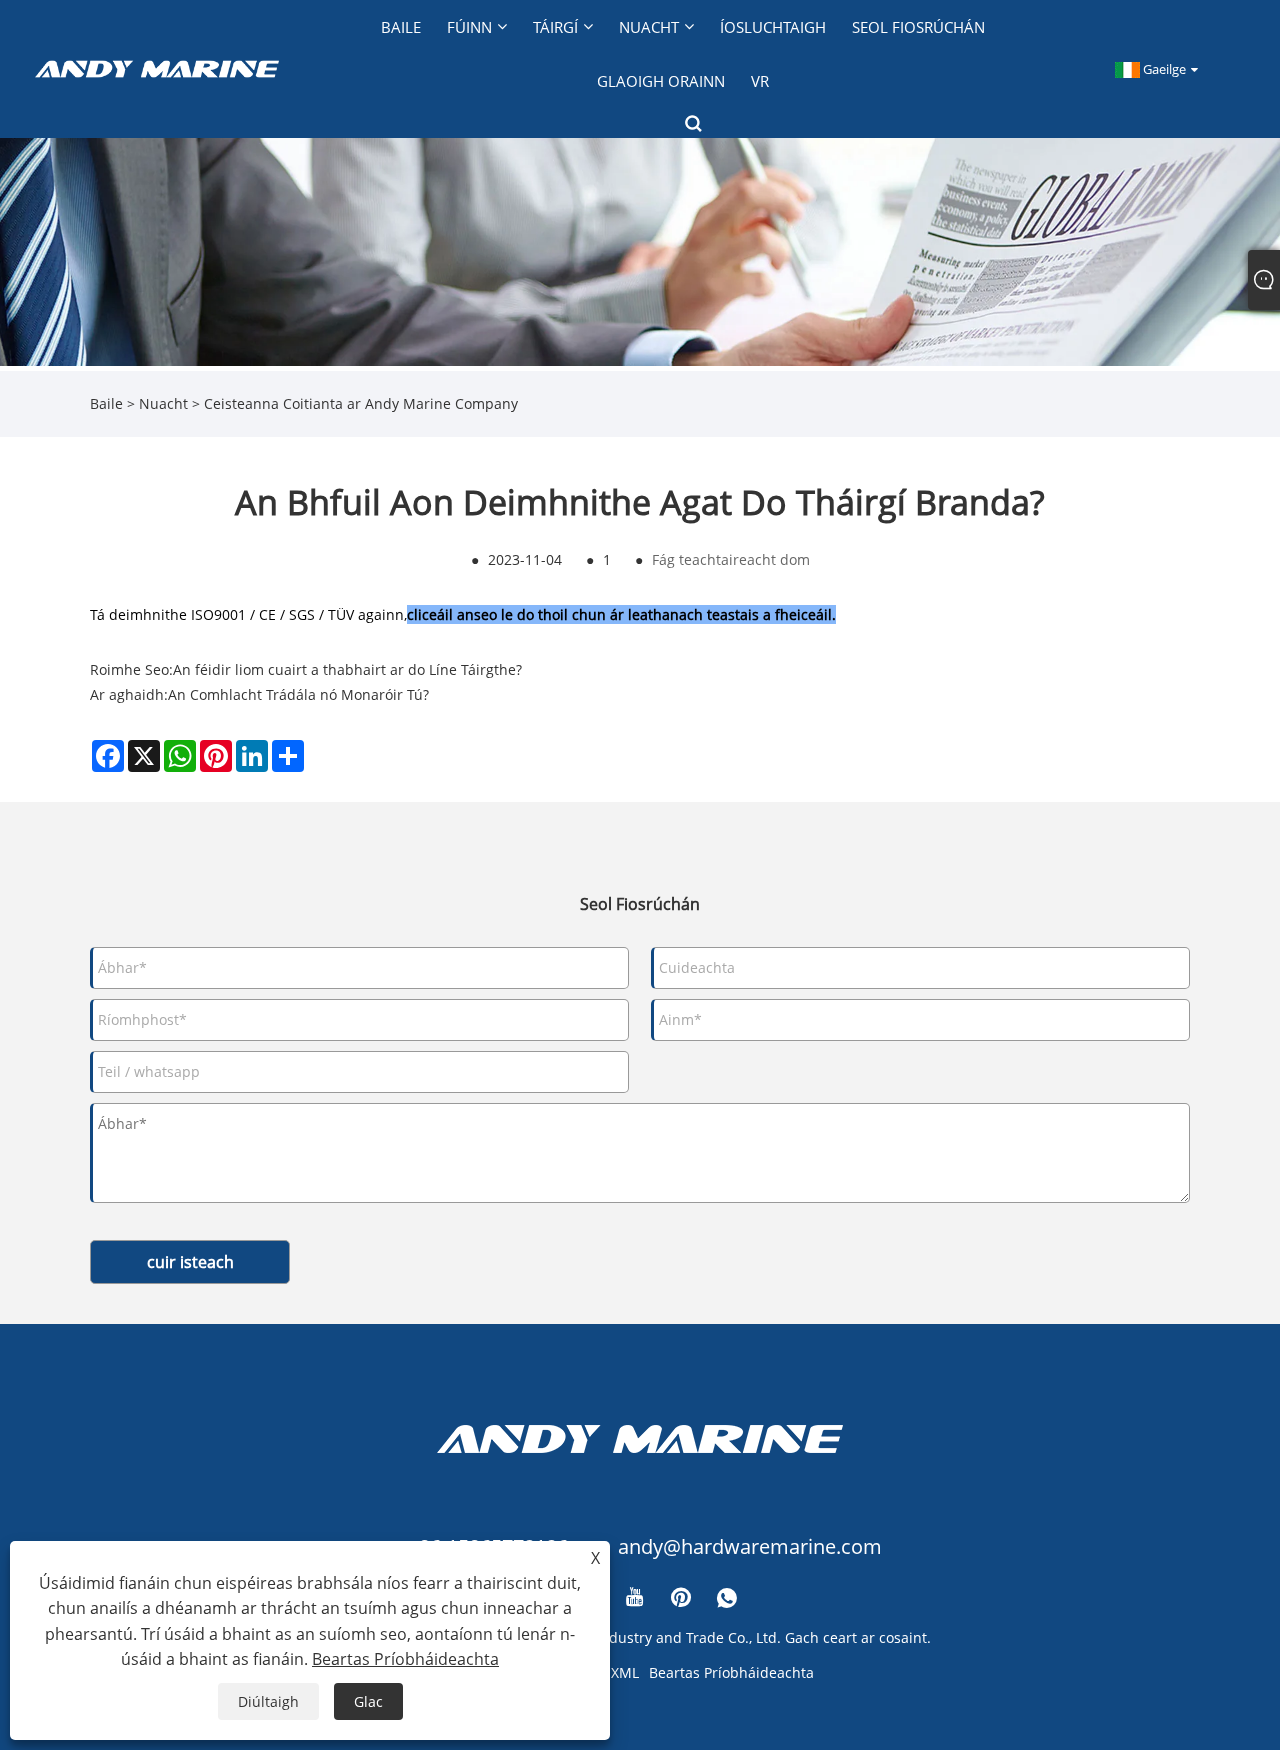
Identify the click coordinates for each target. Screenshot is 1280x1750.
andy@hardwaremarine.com (750, 1546)
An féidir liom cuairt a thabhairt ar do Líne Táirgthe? (347, 669)
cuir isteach (190, 1262)
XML (625, 1672)
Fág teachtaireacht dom (731, 559)
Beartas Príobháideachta (731, 1672)
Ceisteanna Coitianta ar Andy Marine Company (361, 403)
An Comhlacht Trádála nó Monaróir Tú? (298, 694)
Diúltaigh (268, 1701)
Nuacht (163, 403)
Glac (368, 1701)
